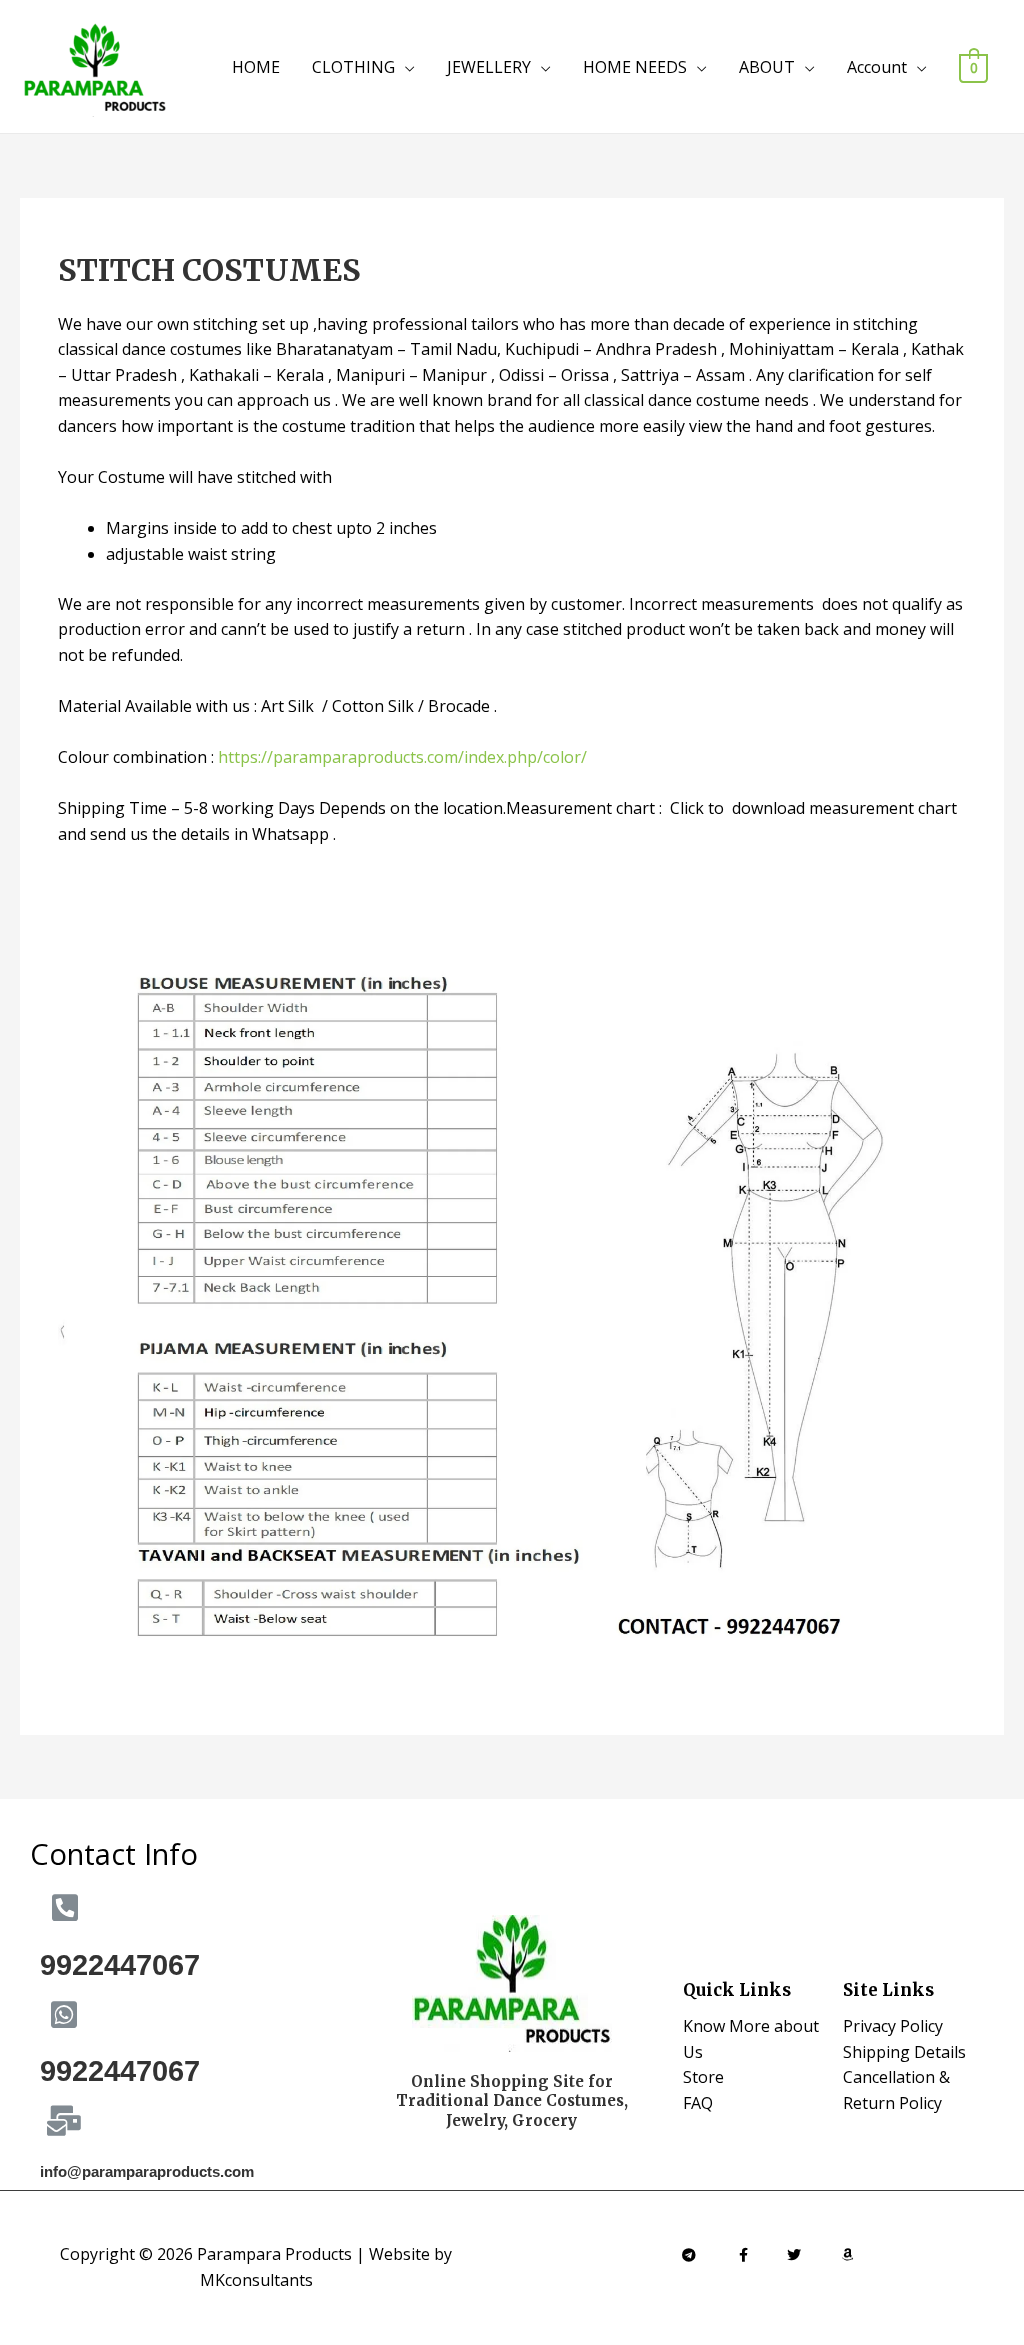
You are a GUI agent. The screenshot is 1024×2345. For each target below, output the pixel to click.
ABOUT (767, 67)
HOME (256, 67)
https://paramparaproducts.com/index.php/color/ (402, 757)
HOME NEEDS (635, 67)
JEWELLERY (489, 67)
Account (877, 67)
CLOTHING (353, 67)
